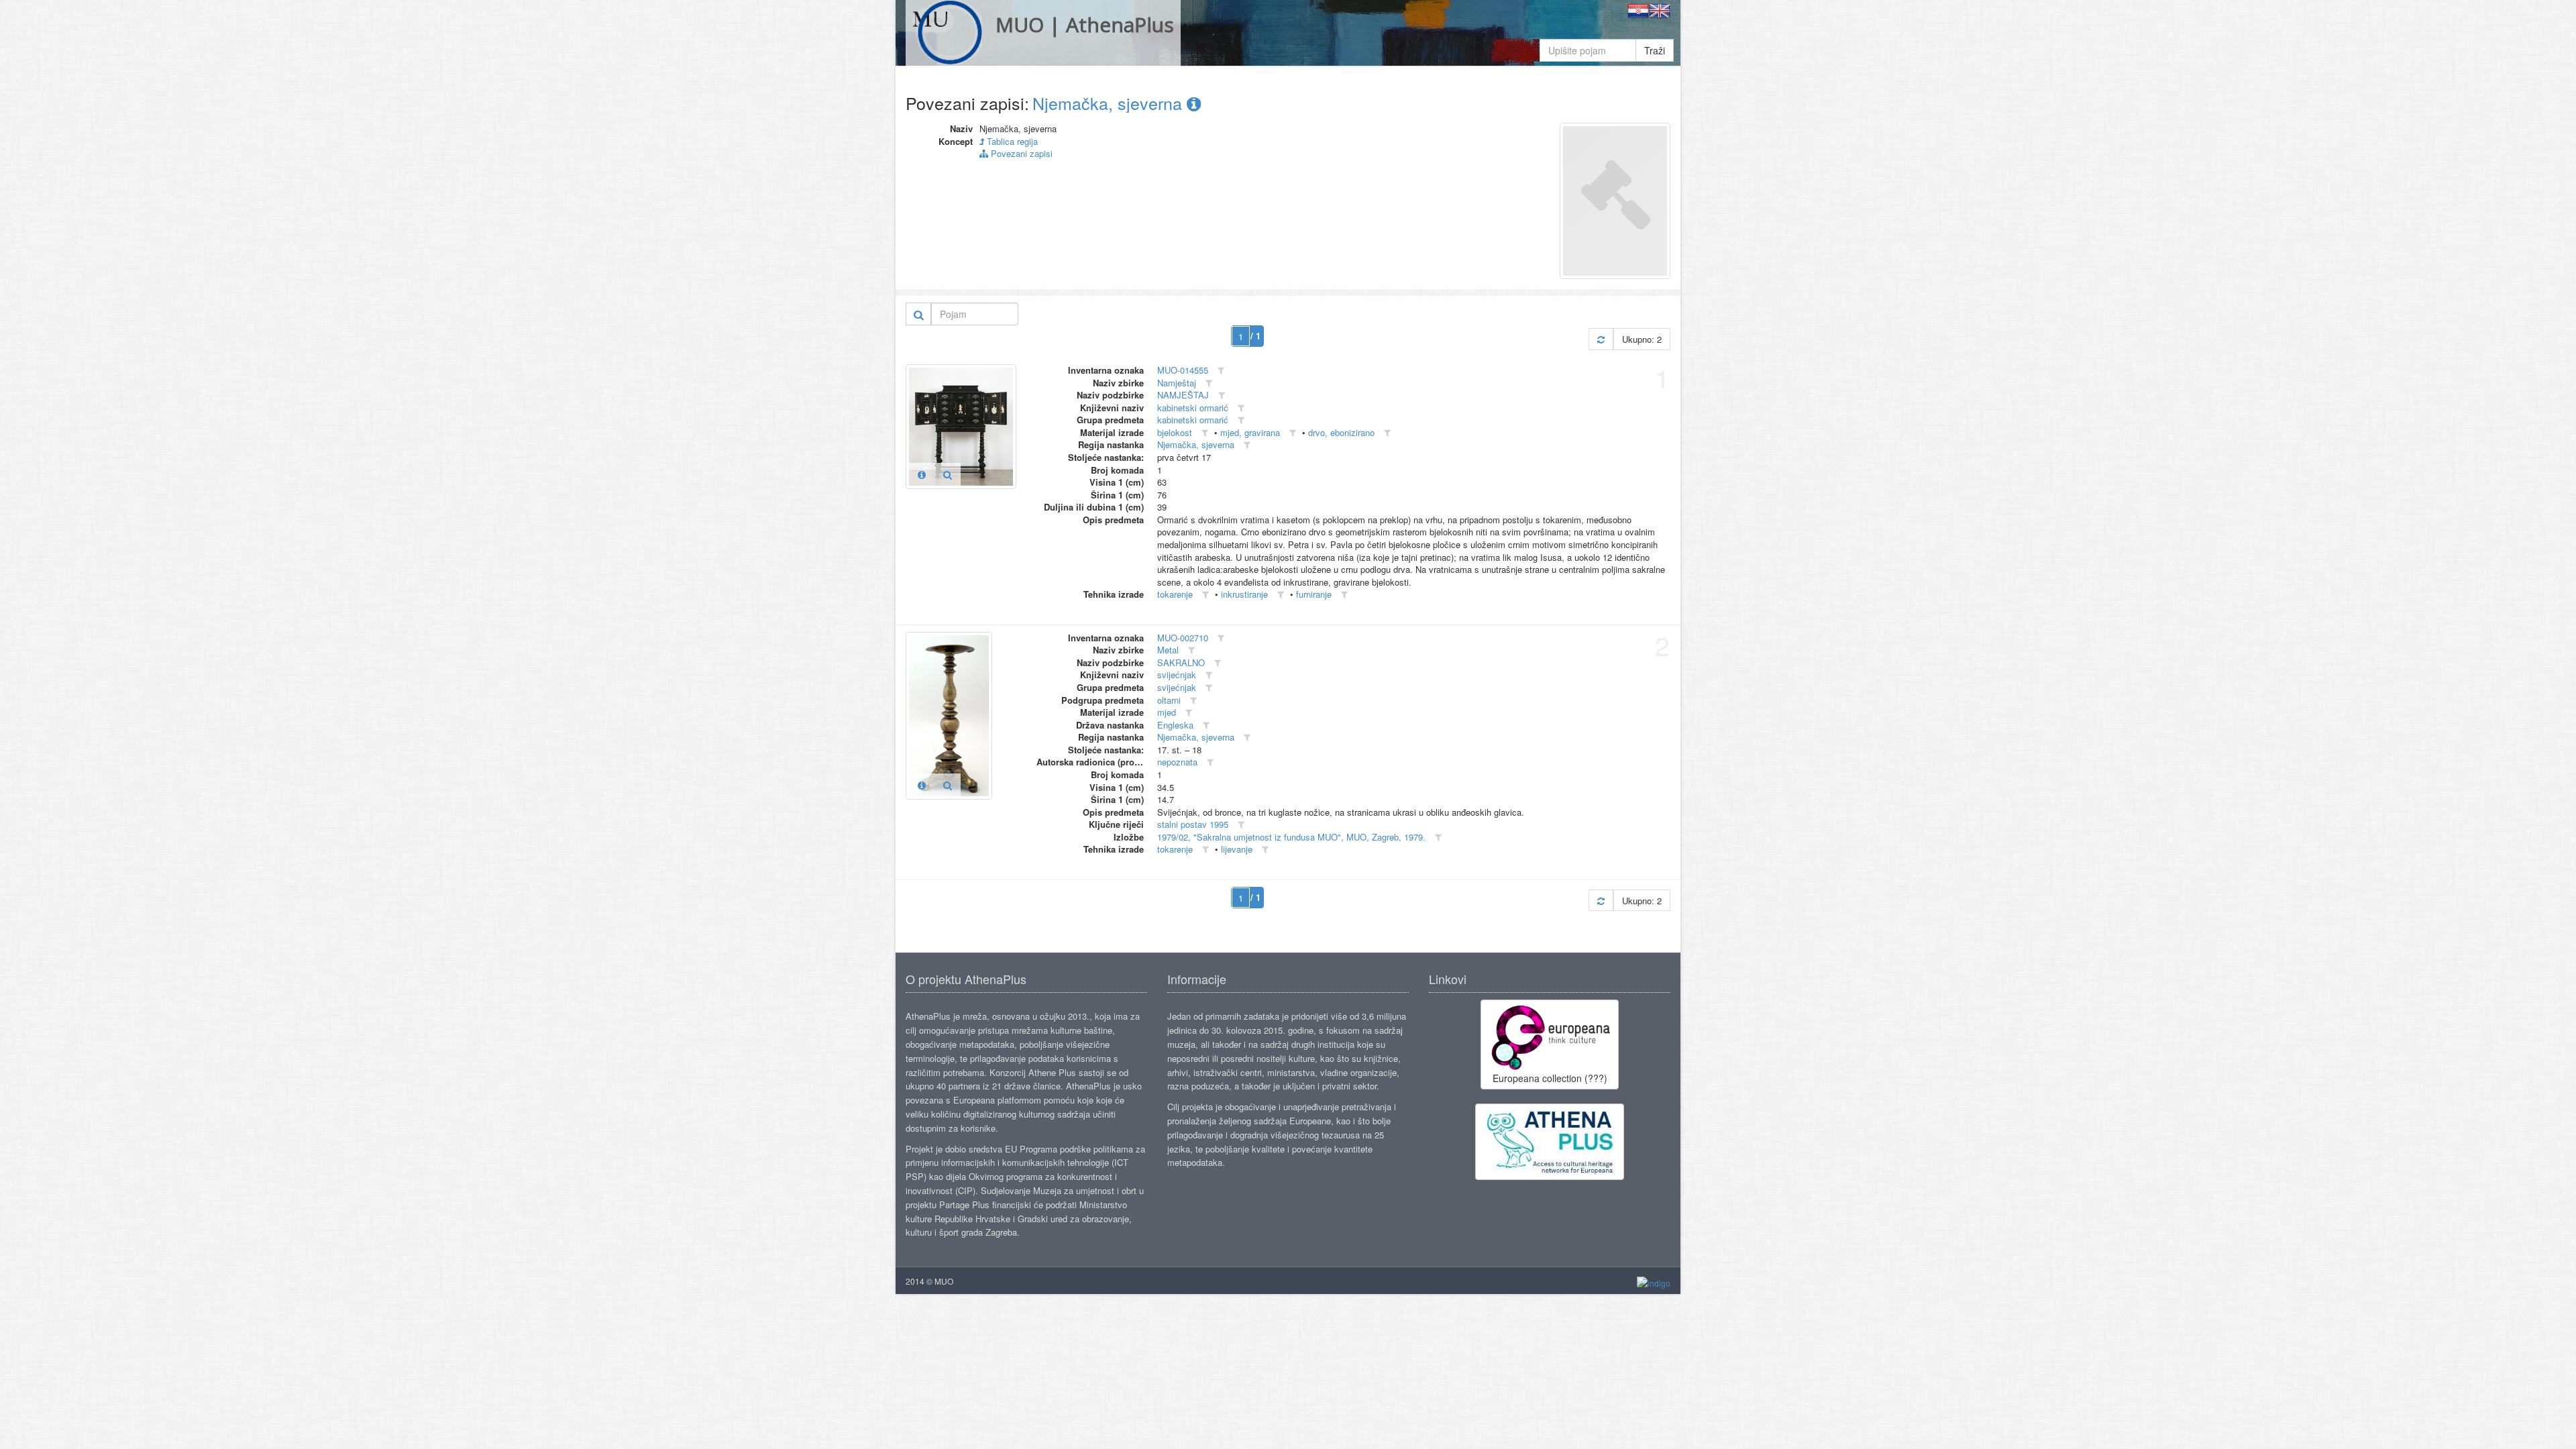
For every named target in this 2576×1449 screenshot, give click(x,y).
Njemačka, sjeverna (1110, 103)
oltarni (1169, 700)
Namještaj (1177, 383)
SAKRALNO (1181, 662)
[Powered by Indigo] (1654, 1282)
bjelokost (1175, 432)
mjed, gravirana (1250, 432)
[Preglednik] (948, 474)
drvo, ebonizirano (1341, 432)
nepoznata (1177, 762)
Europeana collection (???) (1550, 1078)
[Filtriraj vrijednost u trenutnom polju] (1221, 371)
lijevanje (1237, 849)
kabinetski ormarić (1193, 408)
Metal (1168, 650)
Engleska (1175, 725)
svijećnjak (1177, 675)
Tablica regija (1011, 141)
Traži (1655, 50)
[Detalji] (922, 474)
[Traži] (919, 314)
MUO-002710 (1183, 638)
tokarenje (1175, 594)
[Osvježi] (1601, 339)
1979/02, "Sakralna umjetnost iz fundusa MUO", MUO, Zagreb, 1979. (1291, 837)
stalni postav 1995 (1193, 824)
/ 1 (1255, 336)
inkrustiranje (1244, 594)
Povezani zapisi (1020, 153)
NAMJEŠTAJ (1183, 395)
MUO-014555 (1183, 370)
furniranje (1314, 594)
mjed (1167, 712)
